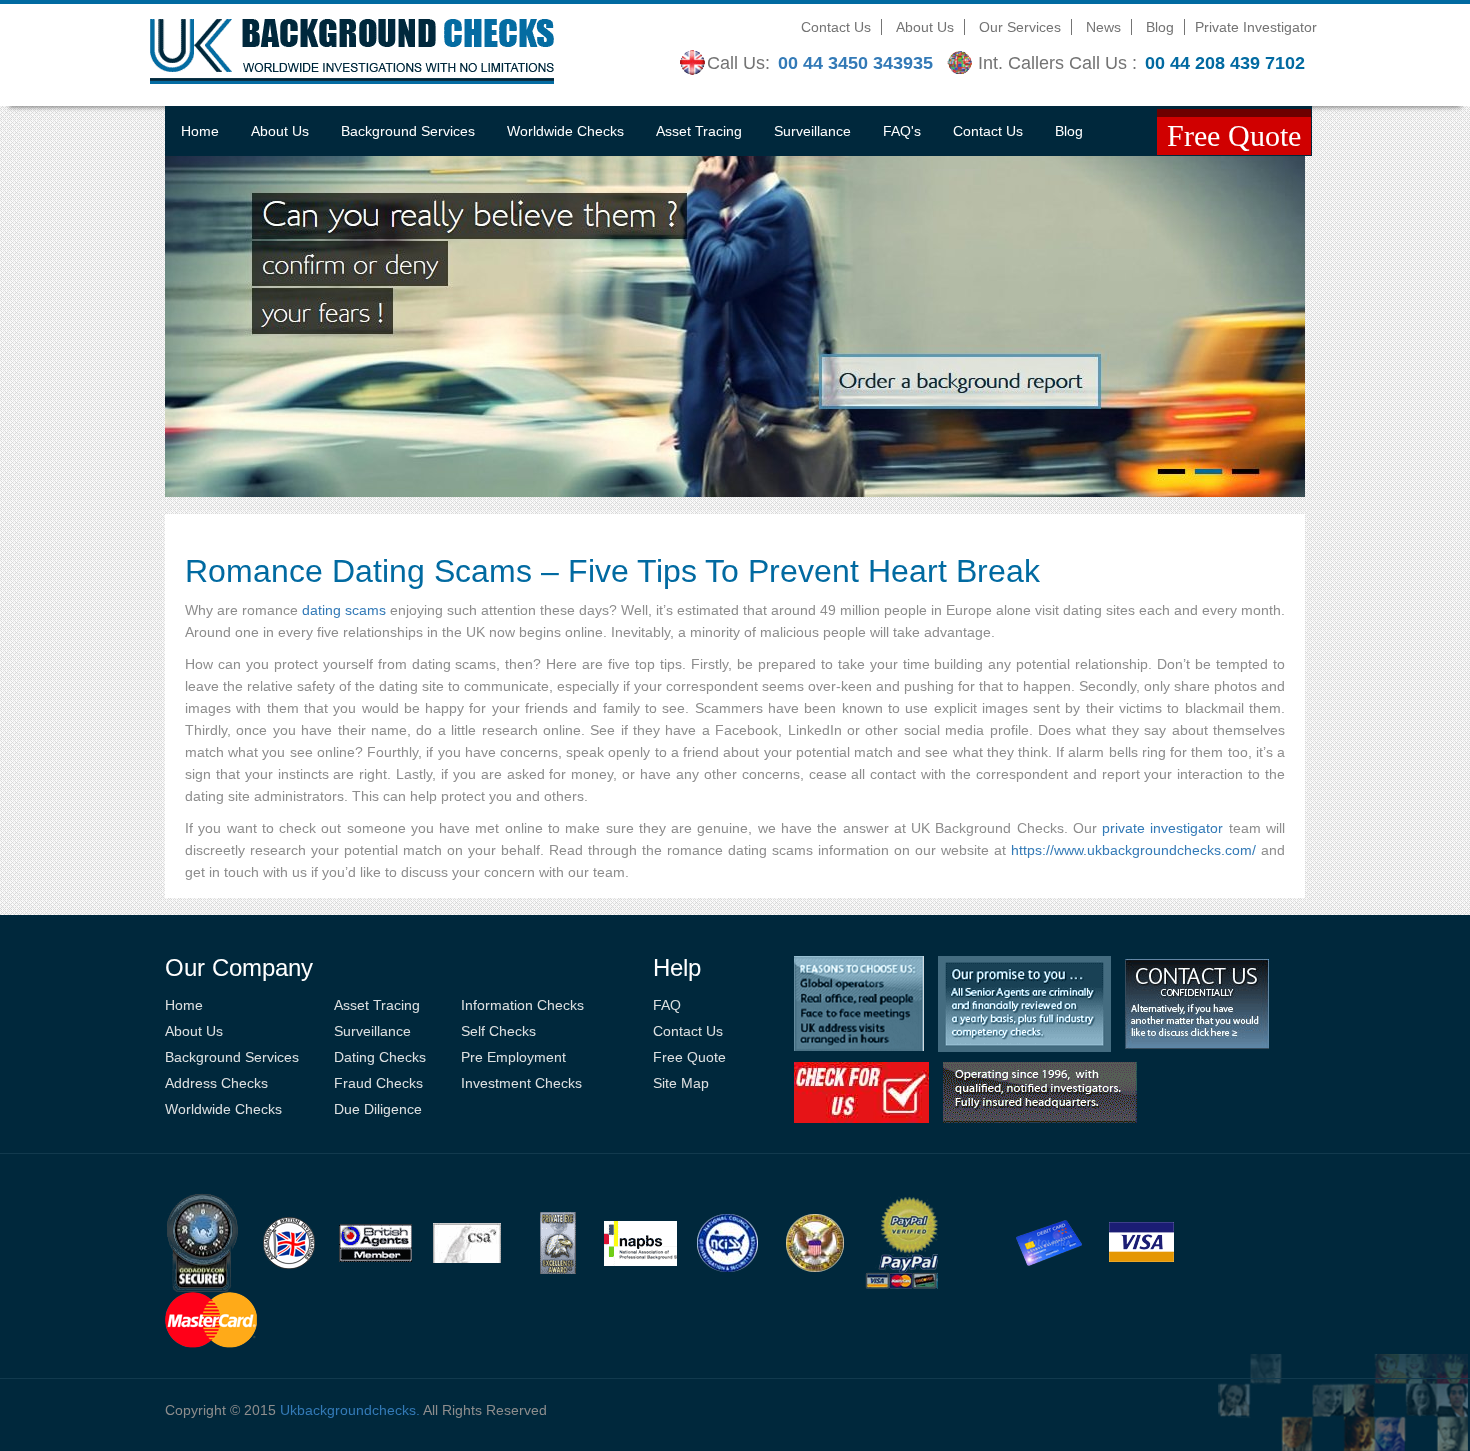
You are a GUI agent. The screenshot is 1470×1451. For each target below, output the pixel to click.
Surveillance (812, 131)
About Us (925, 27)
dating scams (344, 610)
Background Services (408, 131)
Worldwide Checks (565, 131)
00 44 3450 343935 (855, 63)
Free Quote (689, 1057)
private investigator (1162, 828)
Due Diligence (378, 1109)
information (853, 850)
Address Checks (216, 1083)
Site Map (681, 1083)
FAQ (667, 1005)
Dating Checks (380, 1057)
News (1103, 27)
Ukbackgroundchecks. (350, 1410)
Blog (1160, 27)
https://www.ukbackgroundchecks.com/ (1133, 850)
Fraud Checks (378, 1083)
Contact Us (836, 27)
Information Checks (522, 1005)
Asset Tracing (699, 131)
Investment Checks (521, 1083)
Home (200, 131)
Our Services (1020, 27)
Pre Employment (513, 1057)
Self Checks (498, 1031)
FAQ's (902, 131)
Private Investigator (1256, 27)
